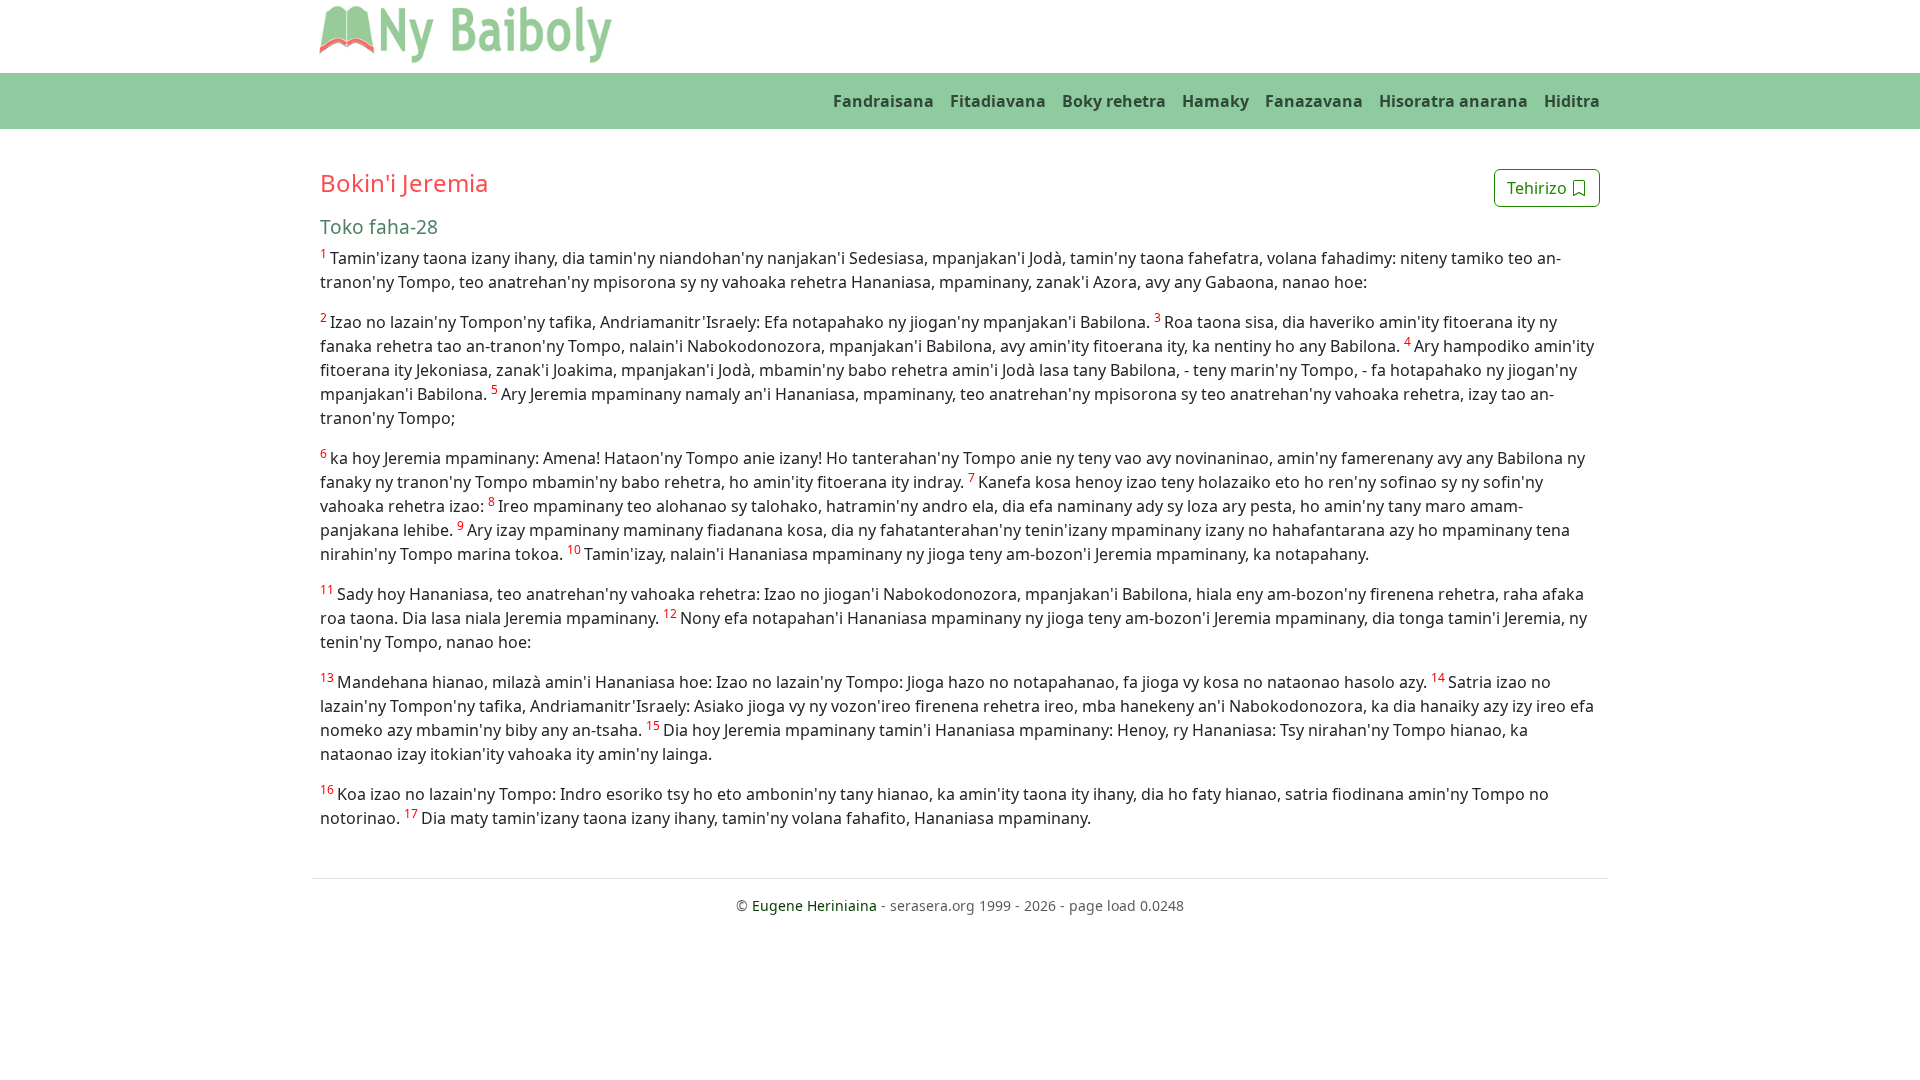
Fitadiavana (998, 101)
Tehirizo (1539, 188)
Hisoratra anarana (1453, 101)
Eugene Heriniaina (814, 905)
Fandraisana (883, 101)
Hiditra (1572, 101)
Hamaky (1215, 101)
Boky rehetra (1114, 101)
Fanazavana (1314, 101)
